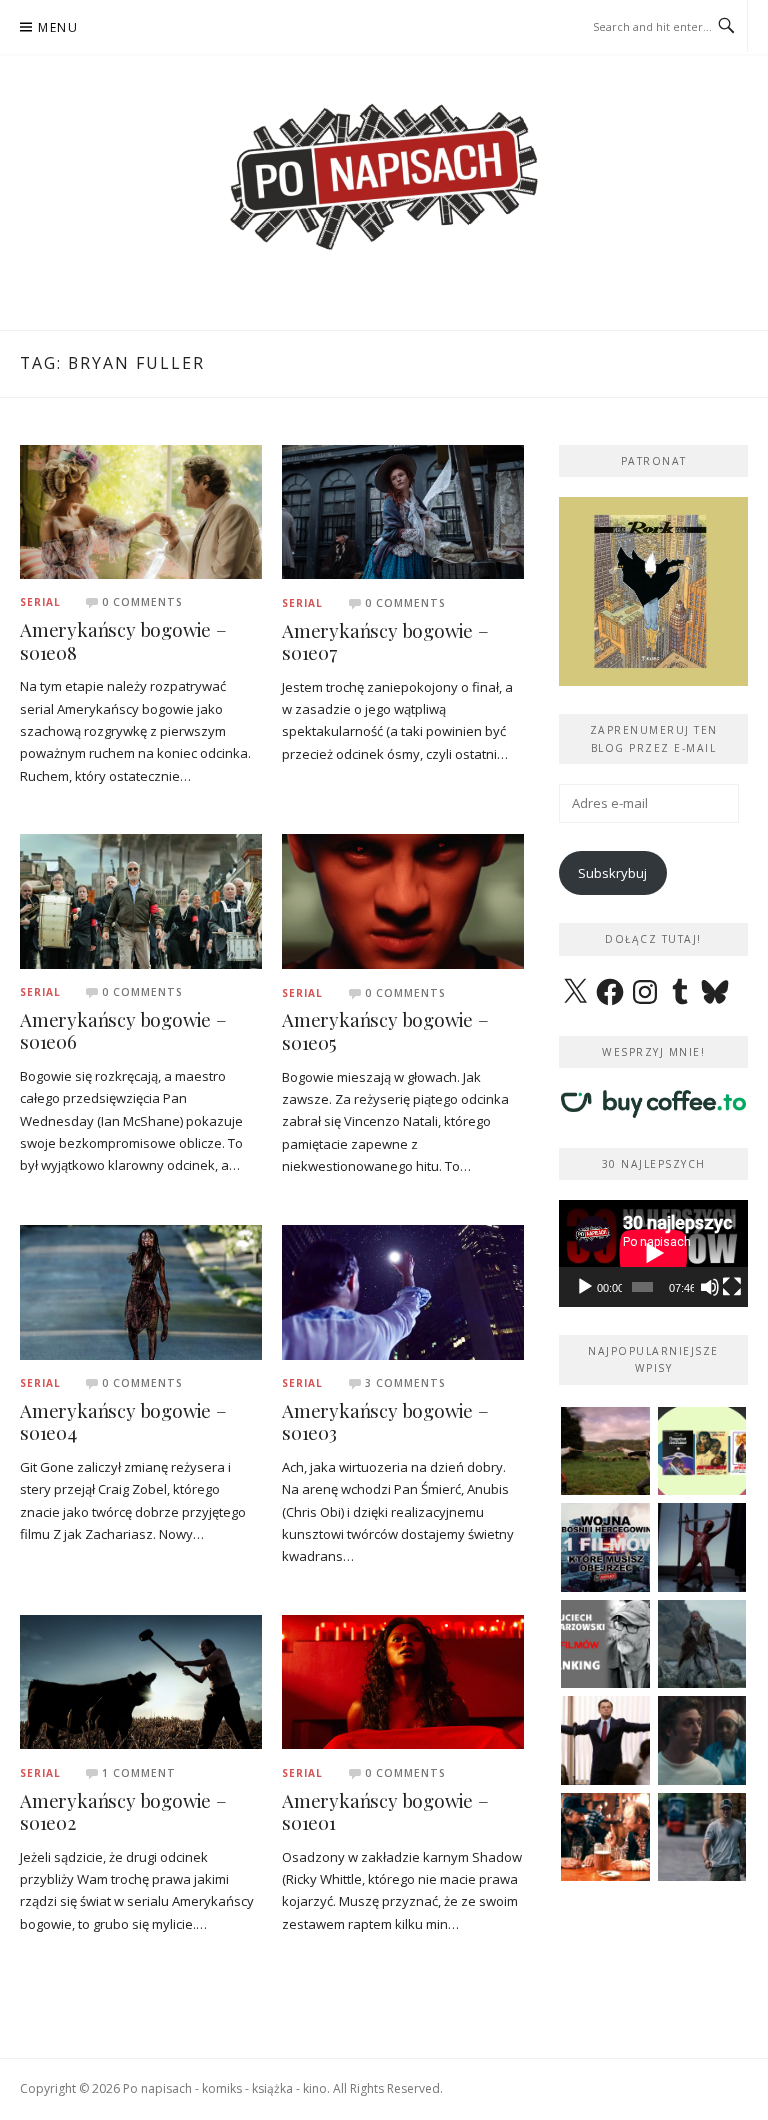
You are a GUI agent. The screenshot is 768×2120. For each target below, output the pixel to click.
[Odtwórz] (585, 1287)
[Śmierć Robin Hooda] (702, 1644)
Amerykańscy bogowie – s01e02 (123, 1812)
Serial (40, 602)
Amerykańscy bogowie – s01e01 (385, 1812)
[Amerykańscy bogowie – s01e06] (141, 900)
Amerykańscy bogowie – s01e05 (385, 1031)
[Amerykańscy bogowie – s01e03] (403, 1291)
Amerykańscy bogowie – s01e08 (123, 641)
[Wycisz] (710, 1287)
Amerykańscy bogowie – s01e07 (385, 642)
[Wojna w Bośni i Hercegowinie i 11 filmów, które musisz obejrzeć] (605, 1547)
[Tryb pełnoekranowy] (732, 1287)
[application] (653, 1253)
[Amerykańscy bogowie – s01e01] (403, 1681)
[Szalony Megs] (605, 1837)
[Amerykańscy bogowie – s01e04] (141, 1291)
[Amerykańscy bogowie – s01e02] (141, 1681)
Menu (58, 27)
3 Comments (405, 1383)
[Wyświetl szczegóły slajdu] (653, 591)
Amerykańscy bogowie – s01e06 (123, 1031)
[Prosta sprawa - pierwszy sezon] (702, 1837)
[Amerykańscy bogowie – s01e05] (403, 900)
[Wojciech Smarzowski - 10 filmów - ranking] (605, 1644)
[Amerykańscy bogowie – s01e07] (403, 511)
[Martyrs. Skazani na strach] (702, 1547)
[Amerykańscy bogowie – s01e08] (141, 510)
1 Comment (139, 1773)
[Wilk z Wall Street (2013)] (605, 1740)
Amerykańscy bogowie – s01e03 (385, 1422)
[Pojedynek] (605, 1451)
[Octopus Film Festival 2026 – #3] (702, 1451)
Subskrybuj (612, 873)
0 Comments (142, 602)
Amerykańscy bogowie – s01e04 (123, 1422)
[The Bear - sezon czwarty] (702, 1740)
